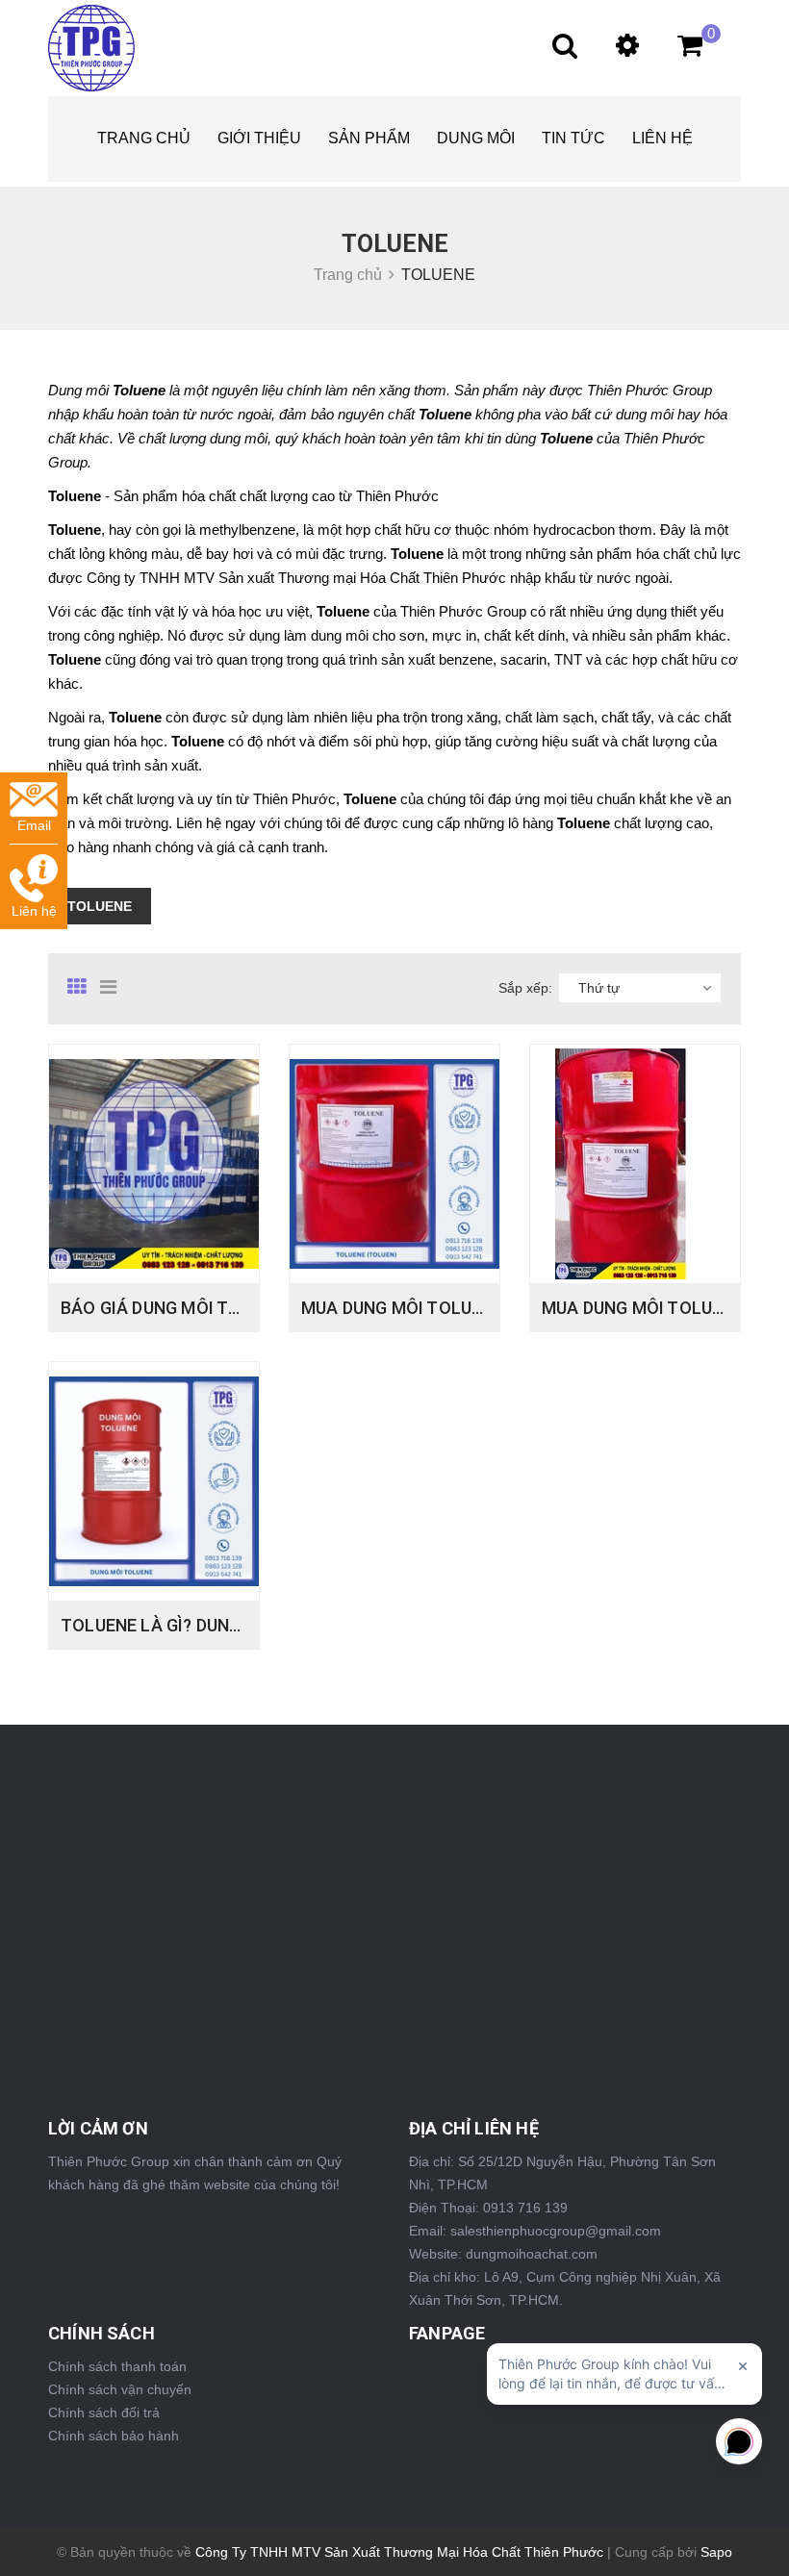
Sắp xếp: (525, 988)
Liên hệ (662, 138)
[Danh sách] (115, 987)
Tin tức (573, 138)
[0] (680, 50)
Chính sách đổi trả (104, 2412)
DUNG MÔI (476, 138)
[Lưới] (82, 987)
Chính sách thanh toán (117, 2366)
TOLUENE (100, 906)
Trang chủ (144, 138)
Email (34, 825)
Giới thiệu (259, 138)
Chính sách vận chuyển (120, 2389)
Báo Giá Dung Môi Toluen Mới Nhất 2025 (236, 1308)
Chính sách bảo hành (114, 2436)
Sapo (716, 2552)
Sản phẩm (369, 138)
